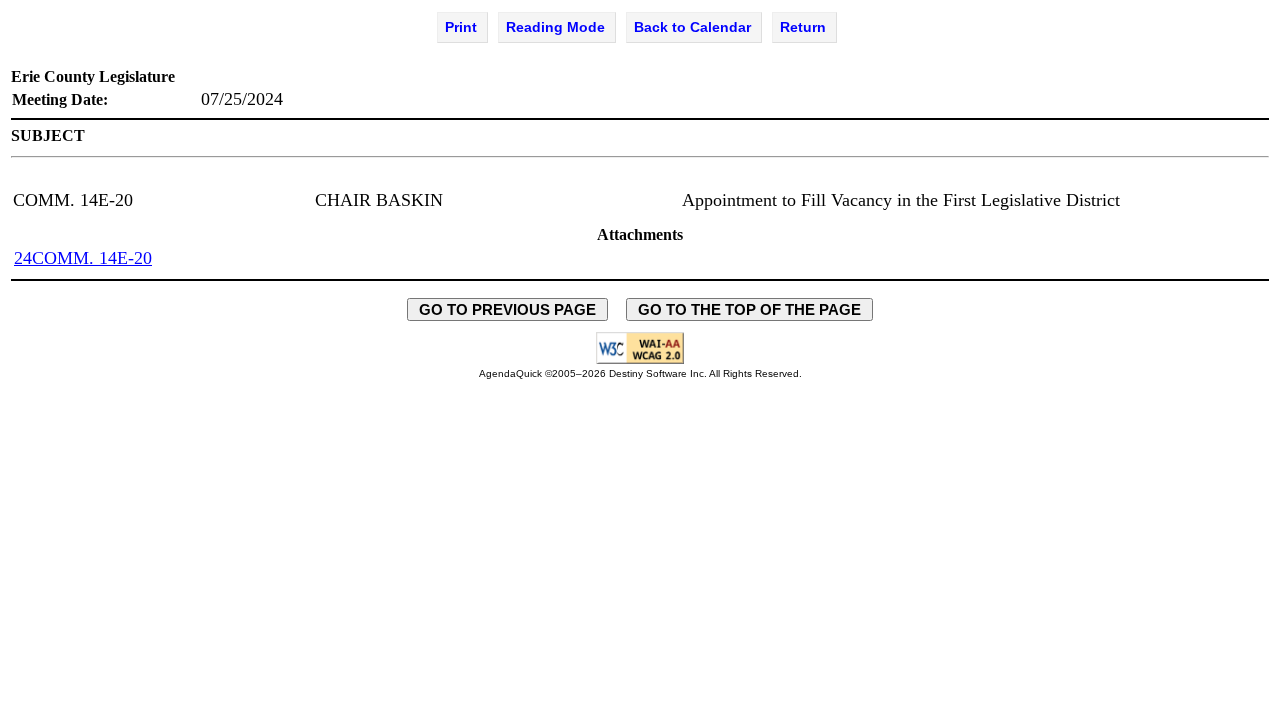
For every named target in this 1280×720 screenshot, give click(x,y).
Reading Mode (555, 27)
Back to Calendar (692, 27)
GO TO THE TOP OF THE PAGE (749, 309)
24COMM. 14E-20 (83, 258)
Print (461, 27)
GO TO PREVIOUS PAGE (507, 309)
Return (803, 27)
